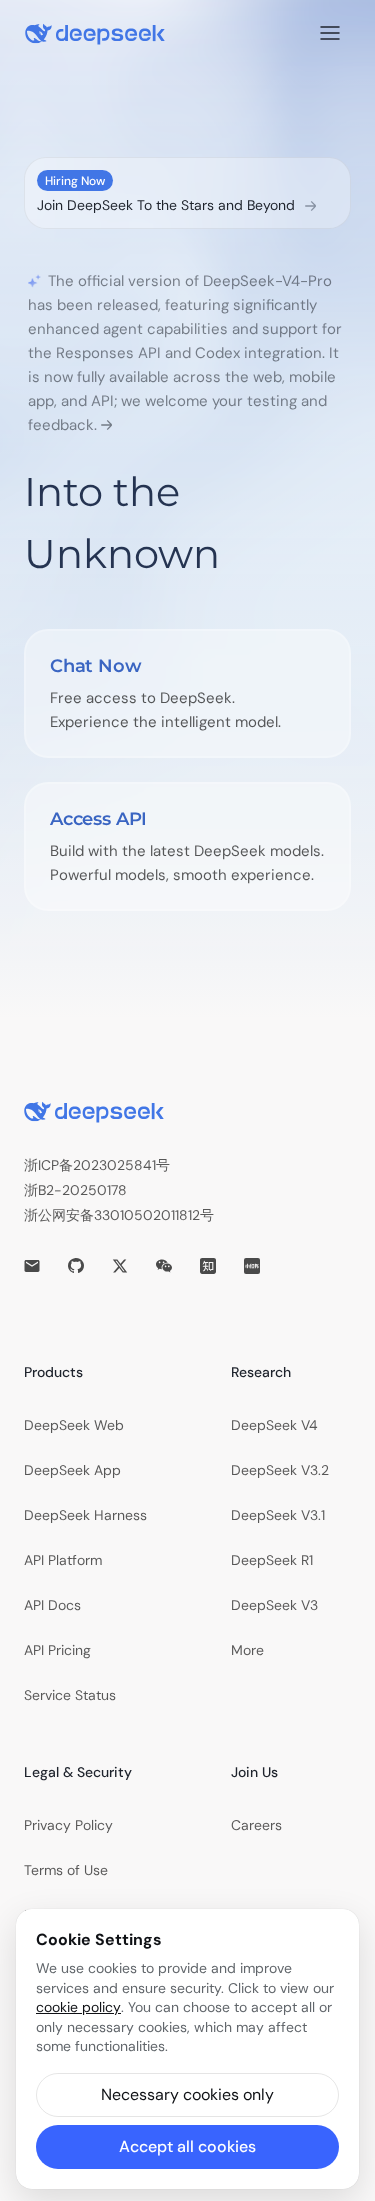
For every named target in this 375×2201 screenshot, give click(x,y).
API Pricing (57, 1650)
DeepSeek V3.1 (278, 1515)
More (247, 1650)
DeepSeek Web (74, 1425)
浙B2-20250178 (75, 1190)
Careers (256, 1825)
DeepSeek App (72, 1470)
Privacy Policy (68, 1825)
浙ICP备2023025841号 (97, 1165)
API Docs (52, 1605)
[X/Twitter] (120, 1266)
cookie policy (78, 2007)
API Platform (63, 1560)
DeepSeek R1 (272, 1560)
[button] (187, 2095)
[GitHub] (76, 1266)
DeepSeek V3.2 (280, 1470)
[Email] (32, 1266)
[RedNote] (252, 1266)
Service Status (70, 1695)
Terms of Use (66, 1870)
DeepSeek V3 (274, 1605)
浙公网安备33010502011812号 (119, 1215)
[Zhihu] (208, 1266)
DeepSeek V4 (274, 1425)
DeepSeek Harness (85, 1515)
